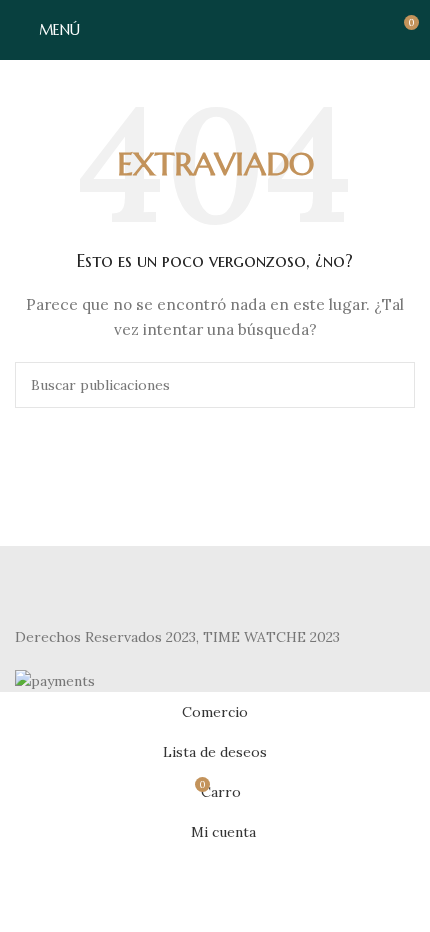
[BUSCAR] (392, 385)
